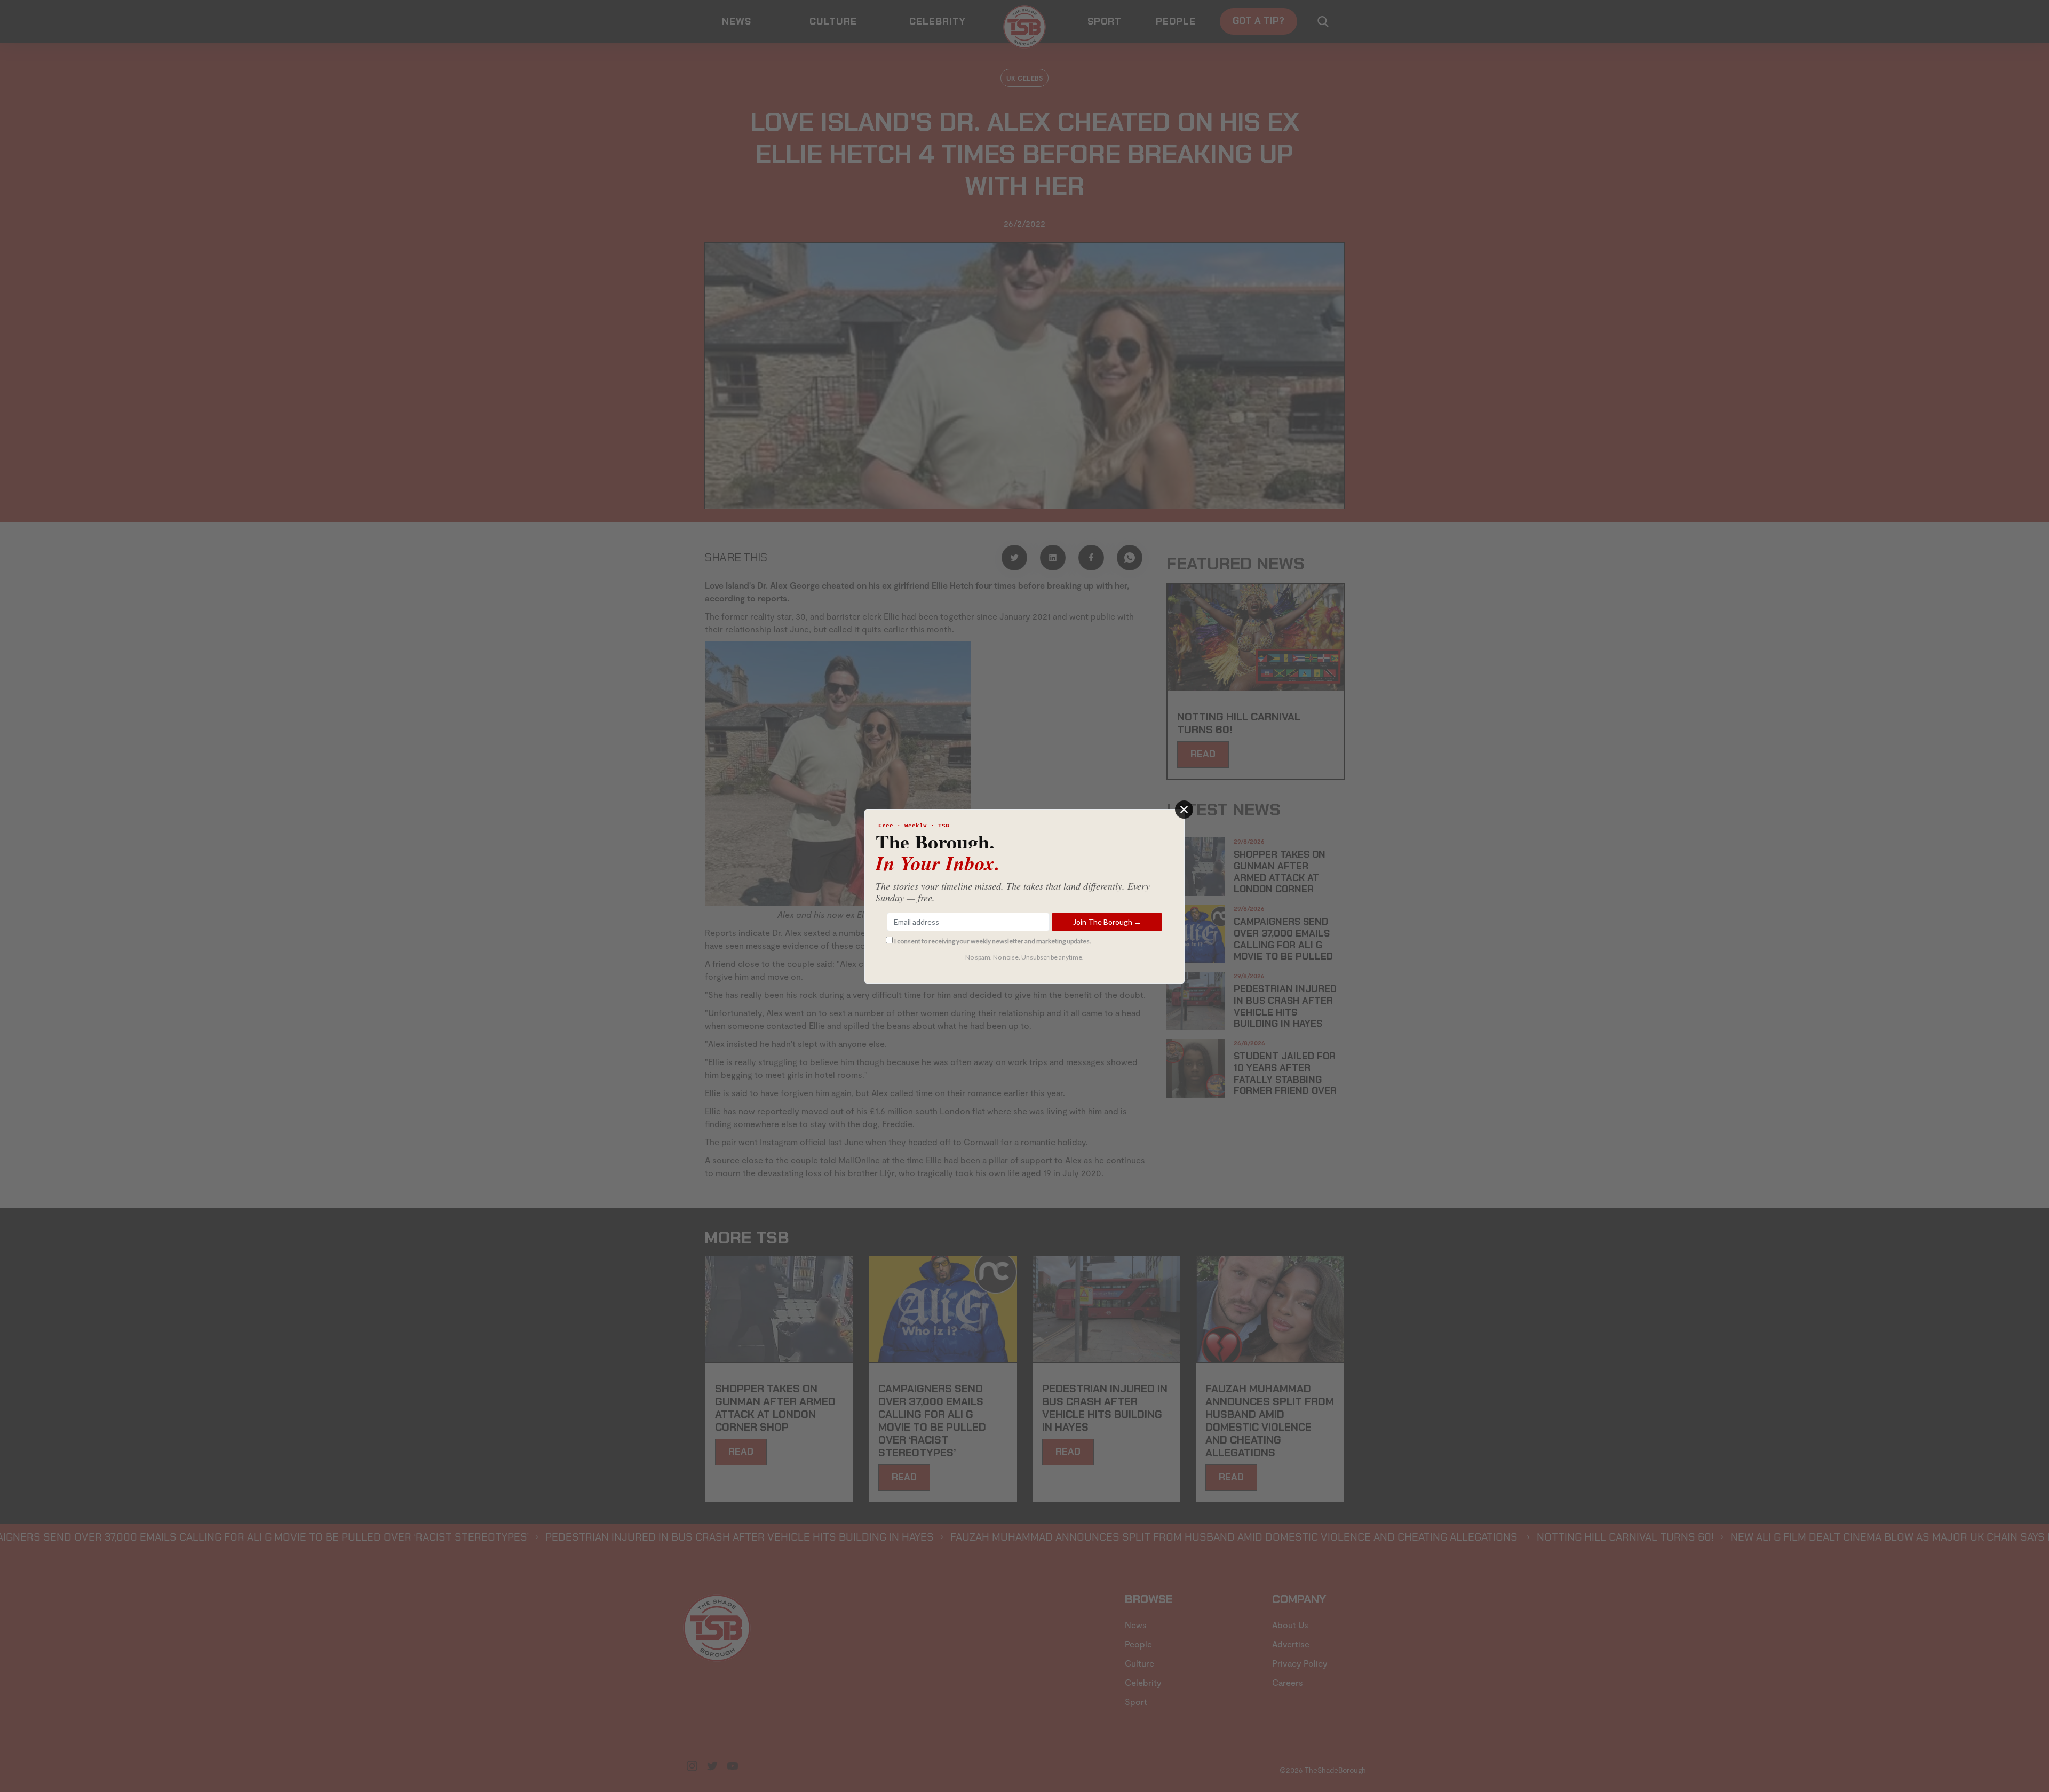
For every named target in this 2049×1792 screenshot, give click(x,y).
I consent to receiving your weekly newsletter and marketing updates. (993, 941)
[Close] (1184, 810)
